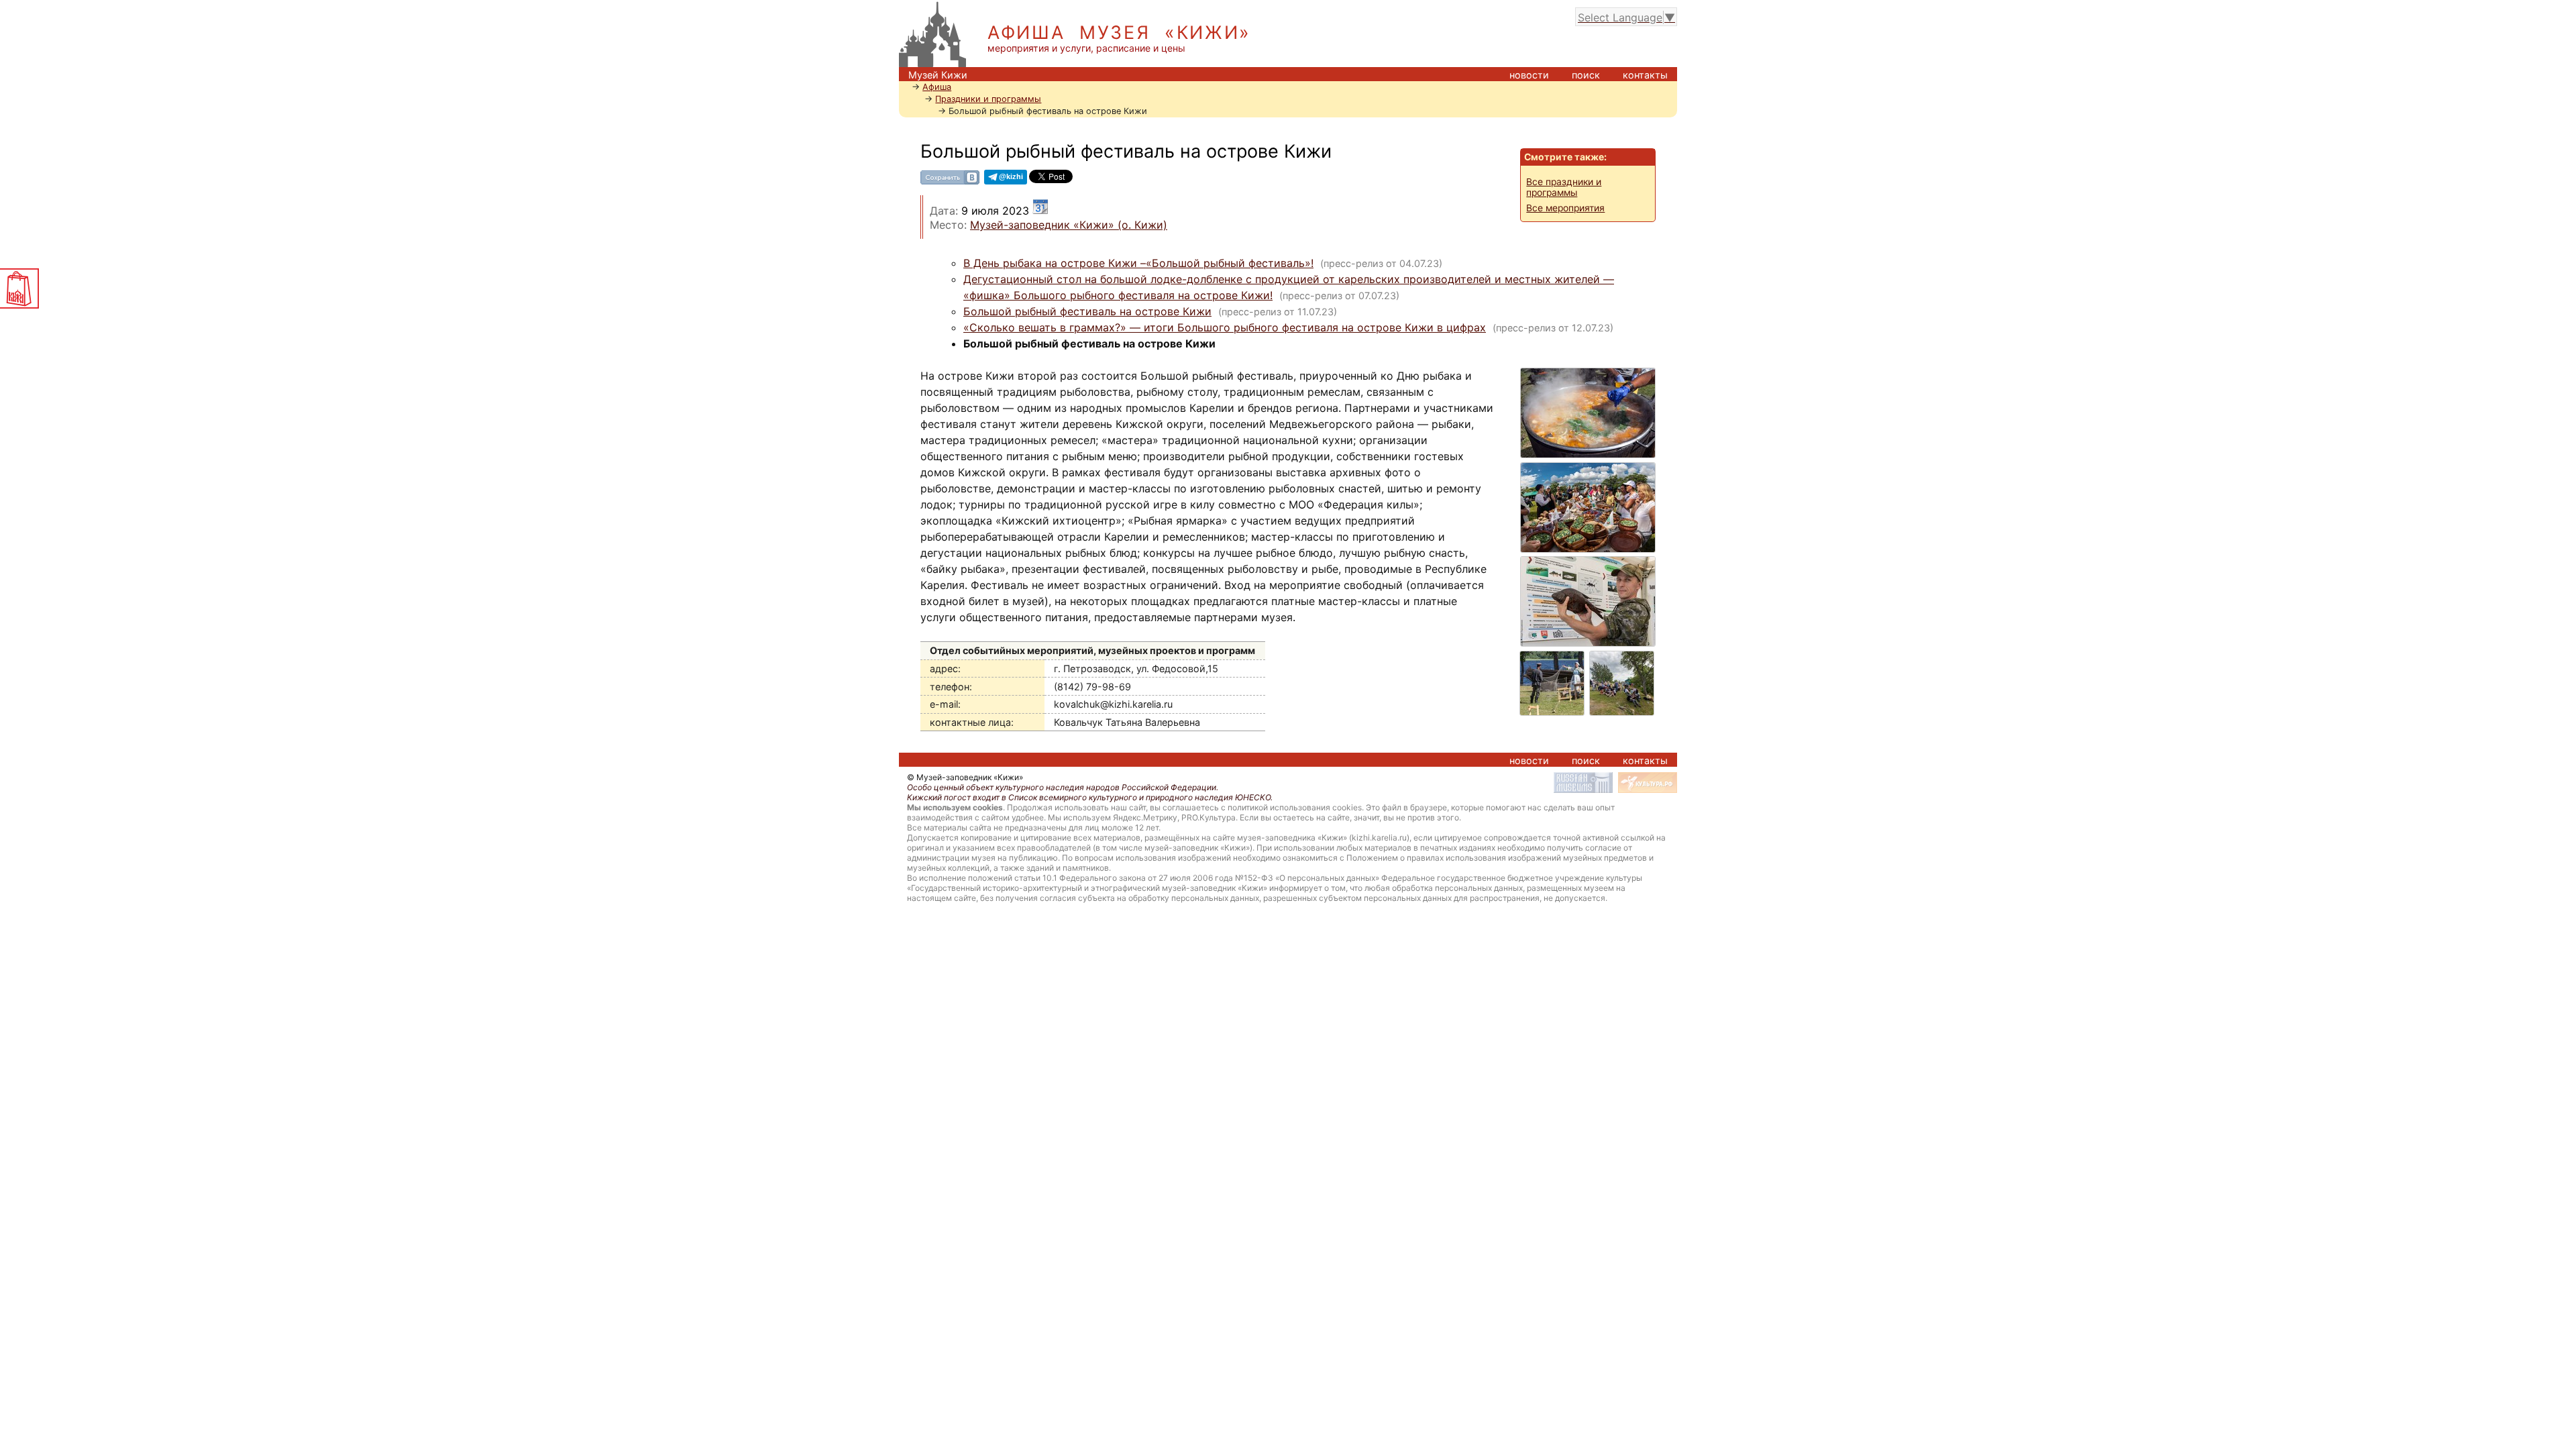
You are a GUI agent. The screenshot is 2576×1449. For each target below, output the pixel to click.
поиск (1586, 75)
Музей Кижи (938, 75)
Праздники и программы (988, 99)
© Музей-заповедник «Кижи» (965, 777)
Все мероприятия (1565, 208)
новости (1529, 75)
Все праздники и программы (1564, 187)
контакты (1645, 75)
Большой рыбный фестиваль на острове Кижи (1087, 311)
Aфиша (937, 87)
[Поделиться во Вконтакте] (950, 182)
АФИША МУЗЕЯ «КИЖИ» (1119, 33)
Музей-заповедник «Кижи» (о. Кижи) (1069, 225)
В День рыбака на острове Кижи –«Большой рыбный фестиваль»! (1138, 263)
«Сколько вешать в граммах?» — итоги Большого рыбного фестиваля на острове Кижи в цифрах (1225, 327)
